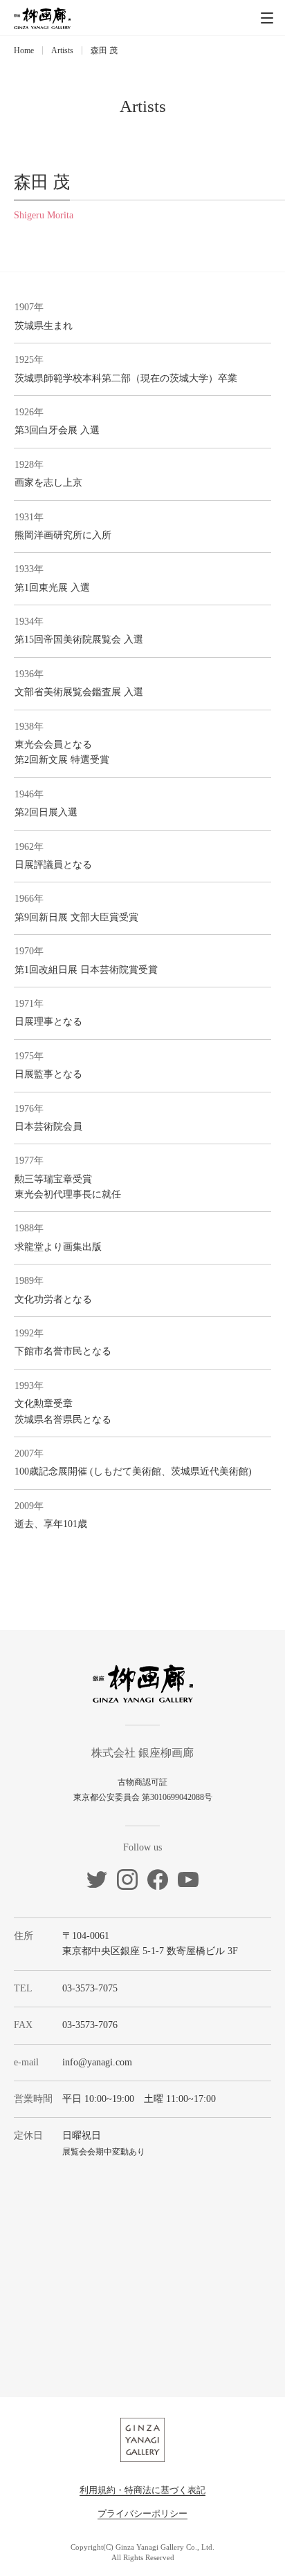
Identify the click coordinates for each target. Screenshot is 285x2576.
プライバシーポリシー (142, 2513)
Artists (62, 50)
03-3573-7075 (90, 1988)
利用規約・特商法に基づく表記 (142, 2490)
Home (24, 50)
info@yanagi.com (97, 2062)
